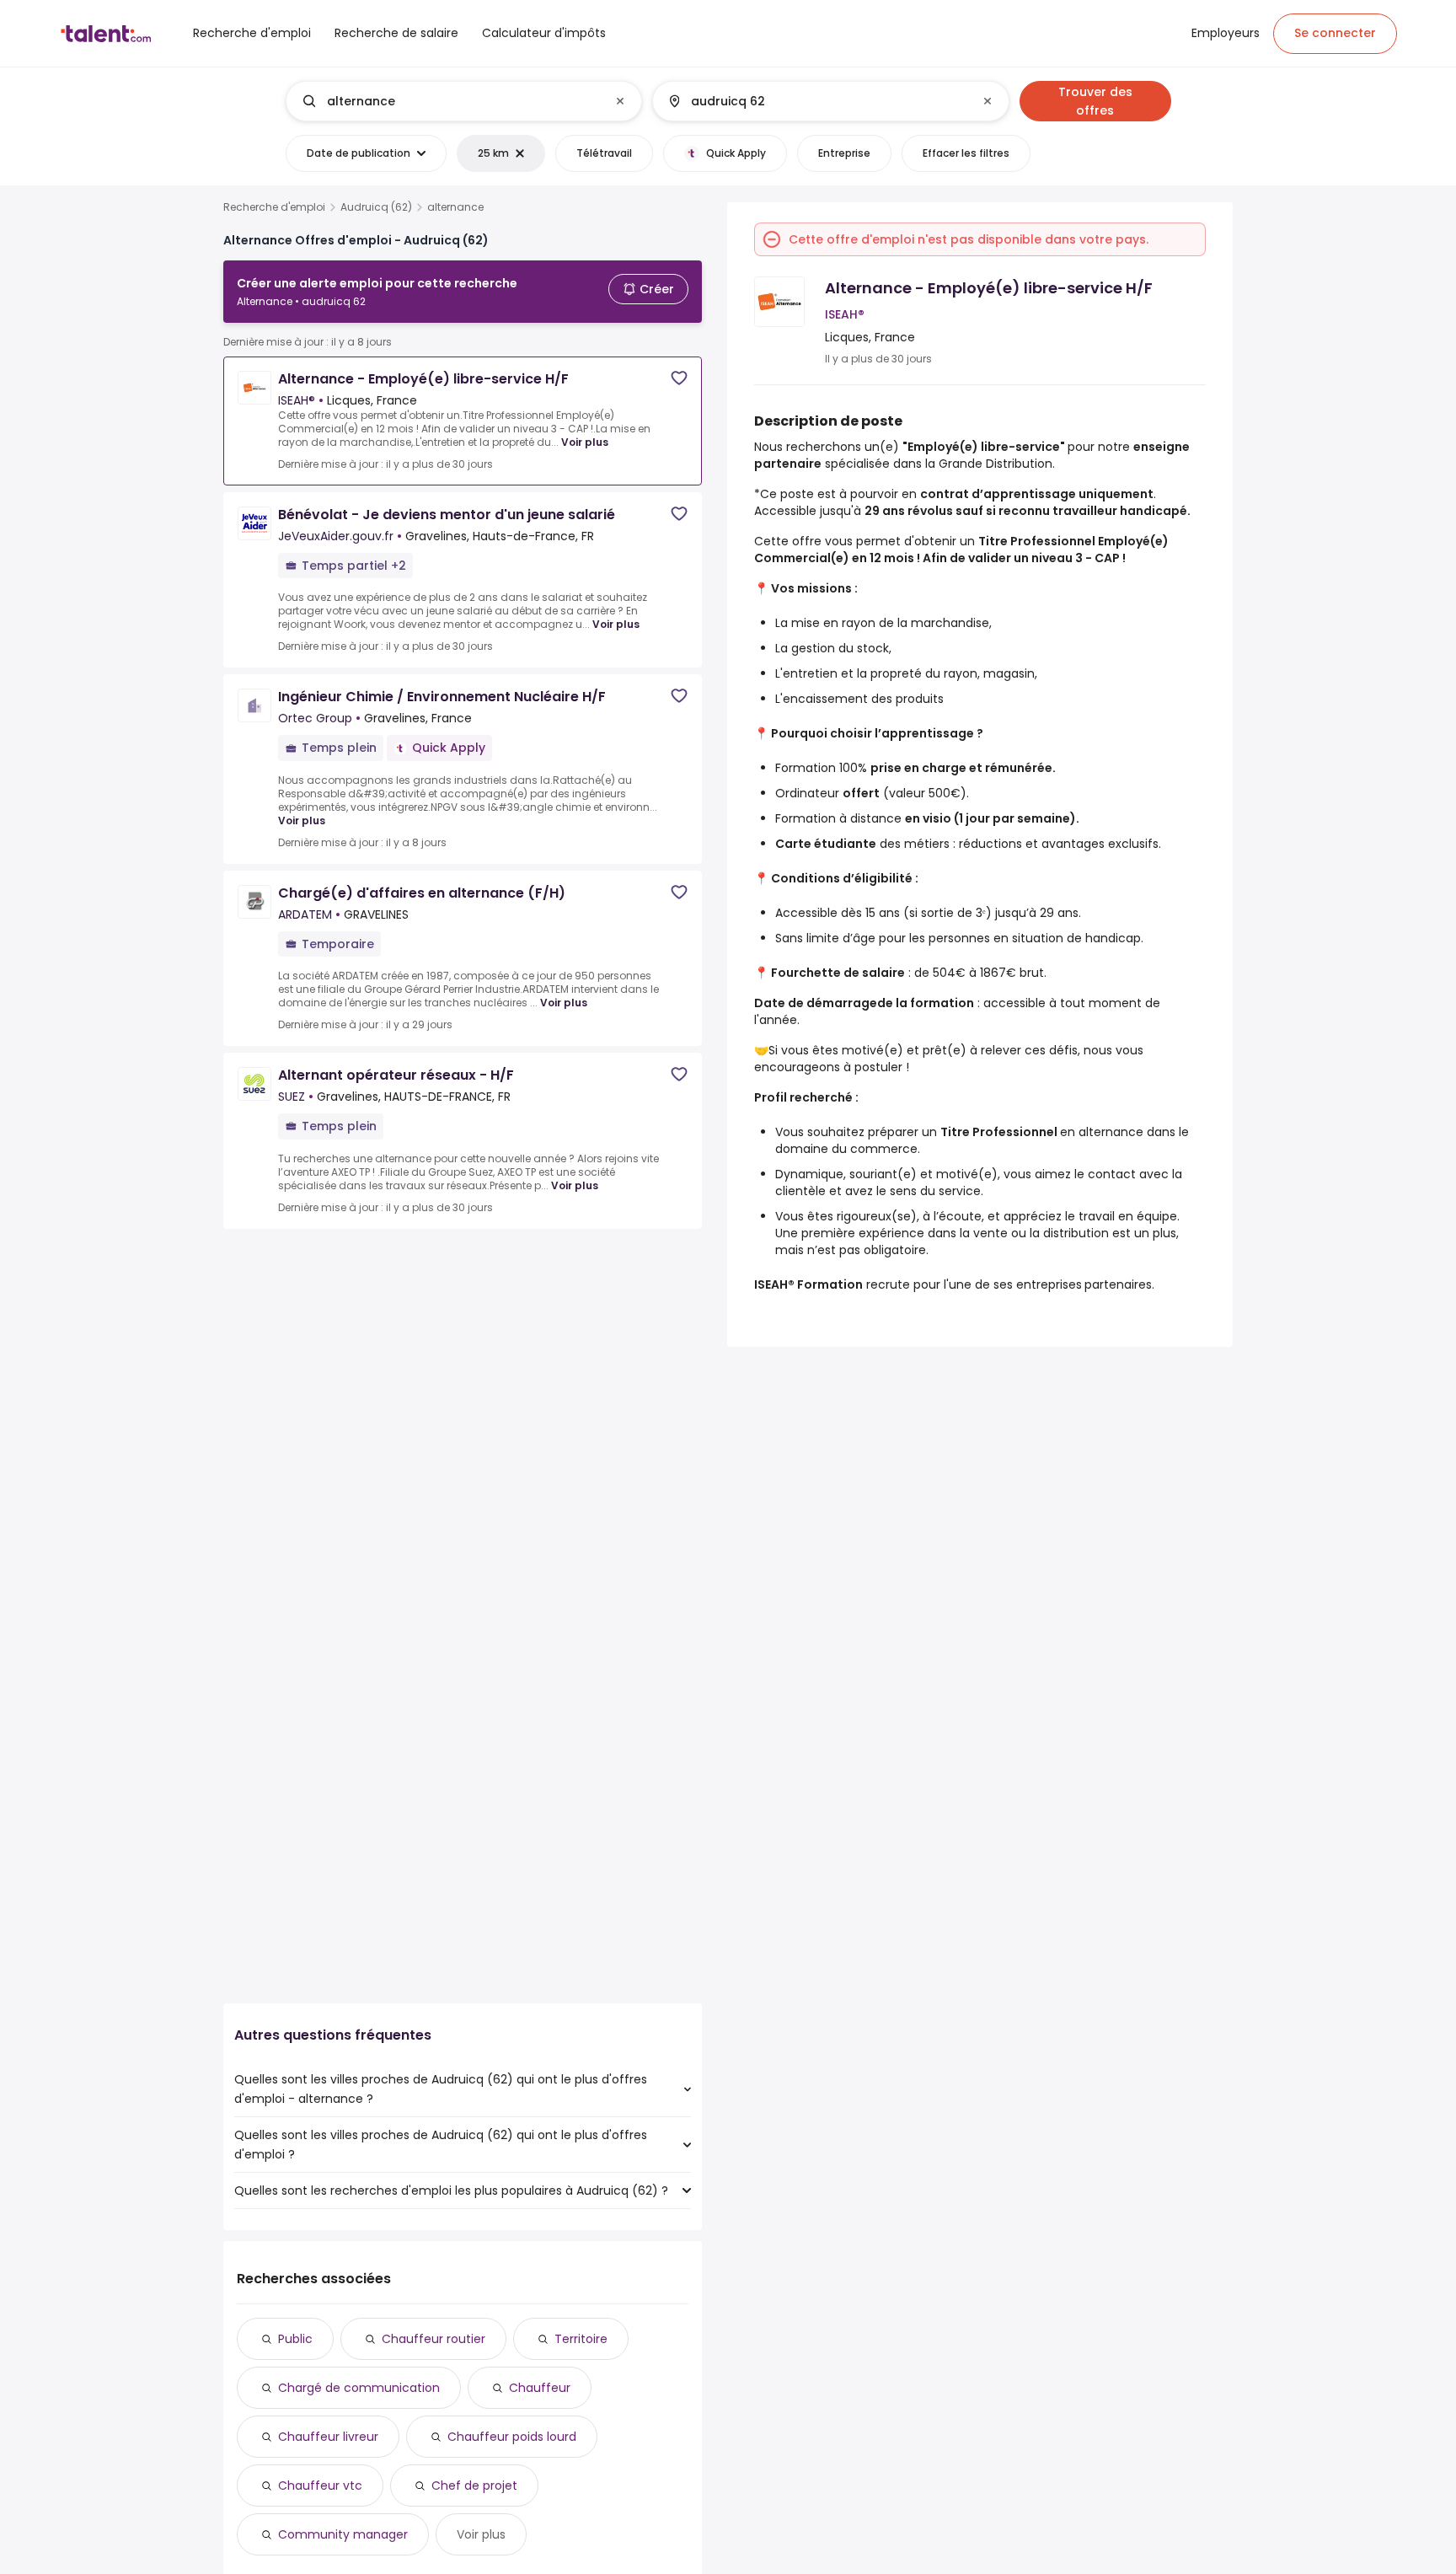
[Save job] (679, 378)
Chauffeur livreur (328, 2437)
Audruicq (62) (376, 207)
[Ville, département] (816, 101)
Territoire (581, 2339)
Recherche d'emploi (274, 207)
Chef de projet (474, 2486)
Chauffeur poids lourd (512, 2437)
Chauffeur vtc (320, 2486)
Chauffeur (540, 2388)
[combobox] (463, 101)
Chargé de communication (359, 2388)
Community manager (343, 2534)
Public (295, 2339)
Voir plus (585, 442)
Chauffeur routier (434, 2339)
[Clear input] (620, 101)
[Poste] (450, 101)
